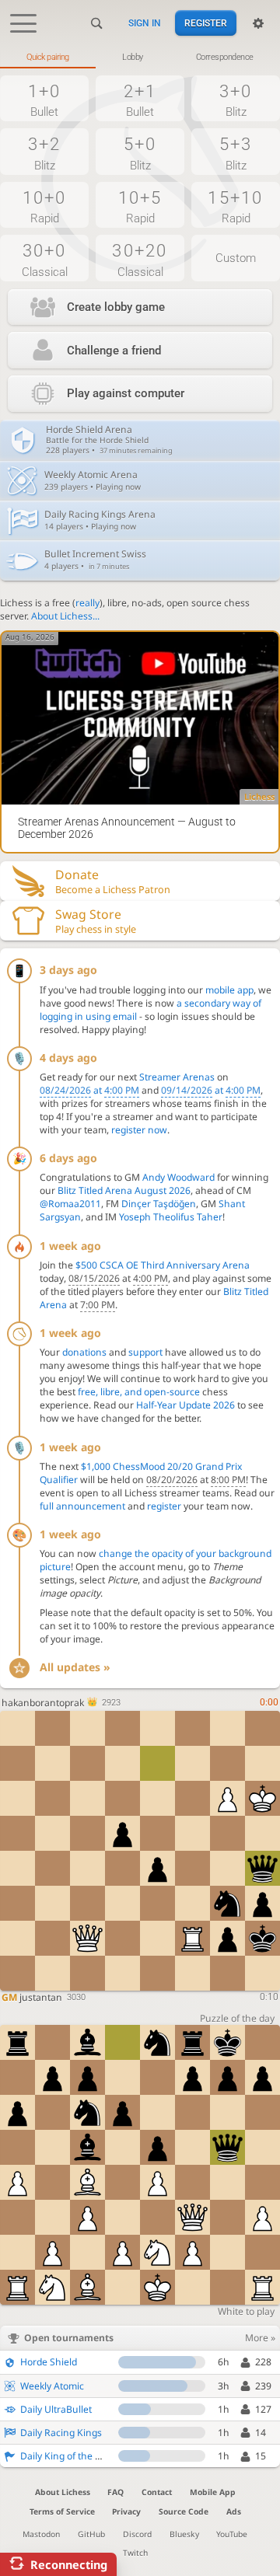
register (164, 1506)
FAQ (115, 2492)
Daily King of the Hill (65, 2456)
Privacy (126, 2511)
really (87, 603)
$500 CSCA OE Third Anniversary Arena (163, 1265)
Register (206, 23)
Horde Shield (49, 2362)
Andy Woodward (178, 1177)
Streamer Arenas (177, 1077)
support (145, 1352)
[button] (44, 99)
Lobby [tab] (133, 57)
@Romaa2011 (70, 1204)
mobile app (229, 990)
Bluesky (184, 2534)
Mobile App (213, 2492)
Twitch (135, 2553)
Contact (157, 2492)
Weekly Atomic (52, 2386)
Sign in (145, 23)
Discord (137, 2534)
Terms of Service (62, 2511)
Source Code (184, 2511)
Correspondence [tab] (225, 57)
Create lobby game (116, 307)
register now (139, 1130)
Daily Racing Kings (61, 2433)
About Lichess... (65, 616)
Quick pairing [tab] (48, 57)
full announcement (82, 1506)
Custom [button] (236, 258)
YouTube (232, 2534)
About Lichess (63, 2492)
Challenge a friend (114, 351)
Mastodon (41, 2534)
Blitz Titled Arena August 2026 (124, 1190)
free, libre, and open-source (139, 1392)
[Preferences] (258, 23)
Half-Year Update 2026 (185, 1405)
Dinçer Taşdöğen (159, 1204)
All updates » (75, 1667)
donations (84, 1352)
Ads (234, 2511)
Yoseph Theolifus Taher (171, 1217)
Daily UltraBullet (56, 2409)
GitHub (91, 2534)
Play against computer (126, 393)
